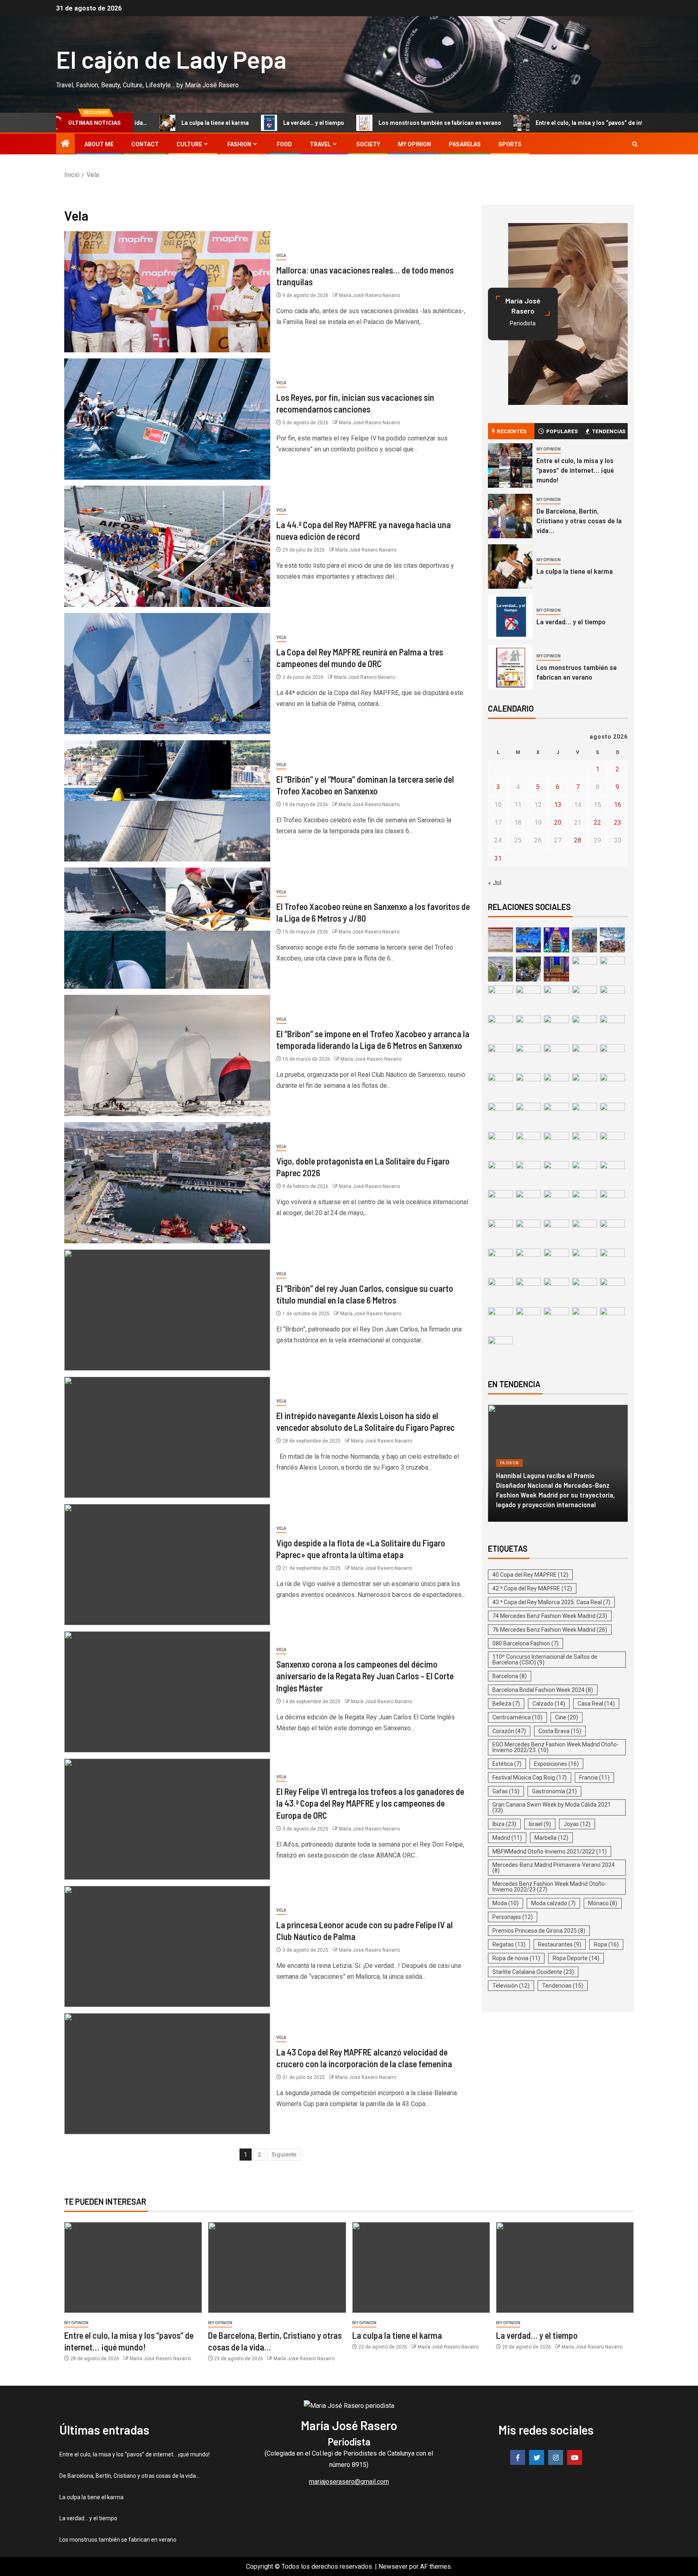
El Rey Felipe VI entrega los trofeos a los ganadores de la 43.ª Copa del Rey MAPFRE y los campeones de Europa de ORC (370, 1803)
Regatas (509, 1944)
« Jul (495, 883)
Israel (540, 1824)
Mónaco (603, 1903)
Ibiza (504, 1824)
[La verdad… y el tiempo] (510, 617)
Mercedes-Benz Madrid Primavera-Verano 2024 (554, 1868)
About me (99, 144)
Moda (506, 1903)
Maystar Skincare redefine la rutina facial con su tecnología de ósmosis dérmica (557, 1500)
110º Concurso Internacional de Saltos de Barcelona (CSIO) (545, 1660)
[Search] (635, 144)
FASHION (239, 144)
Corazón (509, 1731)
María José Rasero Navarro (369, 295)
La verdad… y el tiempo (236, 123)
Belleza (509, 1482)
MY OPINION (414, 144)
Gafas (506, 1791)
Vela (281, 256)
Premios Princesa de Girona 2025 (539, 1931)
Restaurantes (560, 1944)
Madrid (507, 1838)
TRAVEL (320, 144)
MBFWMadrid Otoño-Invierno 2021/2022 (550, 1851)
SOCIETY (368, 144)
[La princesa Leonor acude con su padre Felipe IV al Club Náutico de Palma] (167, 1946)
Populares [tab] (562, 431)
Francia (594, 1778)
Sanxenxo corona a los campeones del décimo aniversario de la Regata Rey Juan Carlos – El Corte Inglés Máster (365, 1676)
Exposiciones (556, 1764)
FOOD (284, 144)
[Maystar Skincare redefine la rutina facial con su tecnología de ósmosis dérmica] (558, 1463)
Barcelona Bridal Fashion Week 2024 (543, 1690)
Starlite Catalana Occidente (533, 1972)
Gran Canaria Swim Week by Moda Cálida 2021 (552, 1807)
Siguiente (284, 2155)
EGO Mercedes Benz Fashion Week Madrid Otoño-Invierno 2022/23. (556, 1747)
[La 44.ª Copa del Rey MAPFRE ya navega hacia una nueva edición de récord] (167, 546)
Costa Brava (560, 1731)
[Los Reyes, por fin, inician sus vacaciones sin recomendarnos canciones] (167, 419)
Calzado (549, 1704)
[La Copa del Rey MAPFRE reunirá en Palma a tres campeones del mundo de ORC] (167, 674)
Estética (507, 1764)
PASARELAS (465, 144)
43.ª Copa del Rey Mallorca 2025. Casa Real (551, 1602)
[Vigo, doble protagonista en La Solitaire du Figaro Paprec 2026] (167, 1183)
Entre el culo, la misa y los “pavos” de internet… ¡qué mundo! (538, 123)
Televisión (511, 1986)
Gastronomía (554, 1791)
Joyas (577, 1824)
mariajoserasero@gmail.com (349, 2482)
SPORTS (510, 144)
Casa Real (596, 1704)
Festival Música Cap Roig (530, 1778)
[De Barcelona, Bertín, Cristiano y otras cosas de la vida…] (510, 516)
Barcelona (510, 1676)
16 (618, 805)
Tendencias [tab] (609, 431)
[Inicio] (65, 144)
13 (558, 805)
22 (597, 823)
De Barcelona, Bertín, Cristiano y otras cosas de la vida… (579, 520)
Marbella (551, 1838)
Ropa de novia (516, 1958)
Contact (145, 144)
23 (618, 823)
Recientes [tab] (512, 431)
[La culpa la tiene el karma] (510, 567)
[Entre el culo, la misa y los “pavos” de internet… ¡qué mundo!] (510, 465)
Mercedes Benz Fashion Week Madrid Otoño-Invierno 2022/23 (550, 1887)
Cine (567, 1717)
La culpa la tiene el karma (575, 571)
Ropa (606, 1944)
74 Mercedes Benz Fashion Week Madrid (550, 1616)
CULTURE (189, 144)
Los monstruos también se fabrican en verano (362, 123)
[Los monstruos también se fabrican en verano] (510, 668)
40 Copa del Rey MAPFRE (530, 1575)
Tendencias (563, 1986)
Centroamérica (517, 1717)
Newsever (393, 2567)
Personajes (513, 1917)
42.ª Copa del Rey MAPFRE (532, 1588)
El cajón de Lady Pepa (171, 59)
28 (578, 840)
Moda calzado (553, 1903)
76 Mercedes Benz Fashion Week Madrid (550, 1630)
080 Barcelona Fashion (526, 1643)
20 (558, 823)
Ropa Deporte (576, 1958)
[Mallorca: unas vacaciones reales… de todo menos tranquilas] (167, 292)
